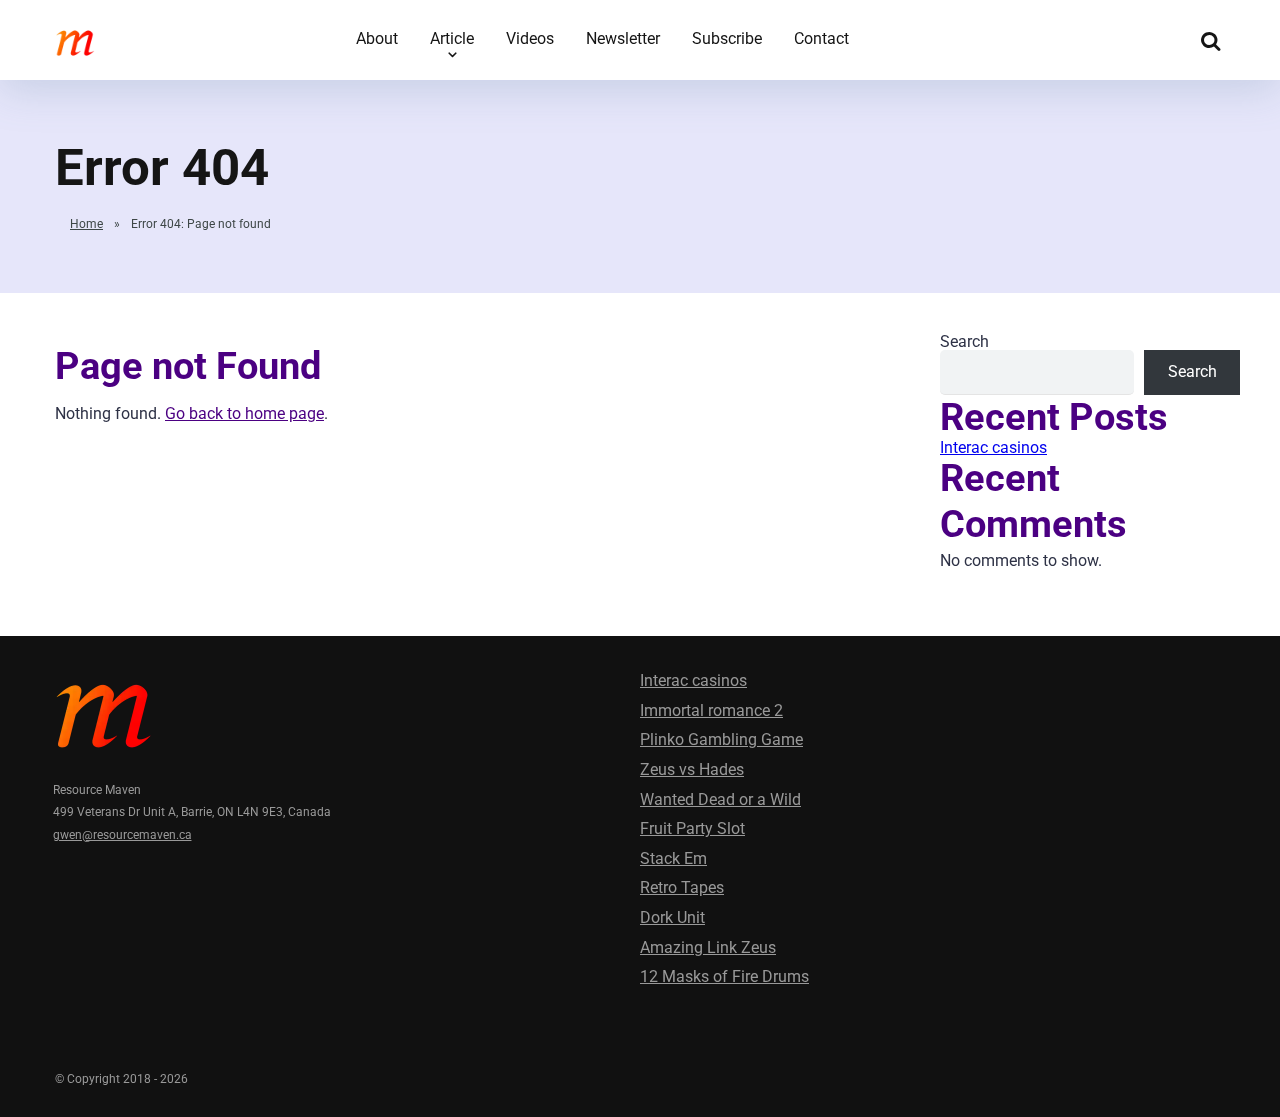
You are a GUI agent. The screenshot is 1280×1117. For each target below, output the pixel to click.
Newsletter (623, 38)
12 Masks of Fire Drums (724, 976)
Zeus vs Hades (692, 769)
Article (452, 38)
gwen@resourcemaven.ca (122, 835)
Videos (530, 38)
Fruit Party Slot (692, 828)
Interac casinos (993, 447)
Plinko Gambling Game (721, 739)
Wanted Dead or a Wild (720, 799)
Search (964, 341)
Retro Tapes (682, 887)
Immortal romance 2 (711, 710)
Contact (821, 38)
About (377, 38)
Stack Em (673, 858)
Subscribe (727, 38)
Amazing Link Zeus (708, 947)
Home (86, 224)
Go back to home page (244, 413)
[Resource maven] (75, 37)
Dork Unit (672, 917)
